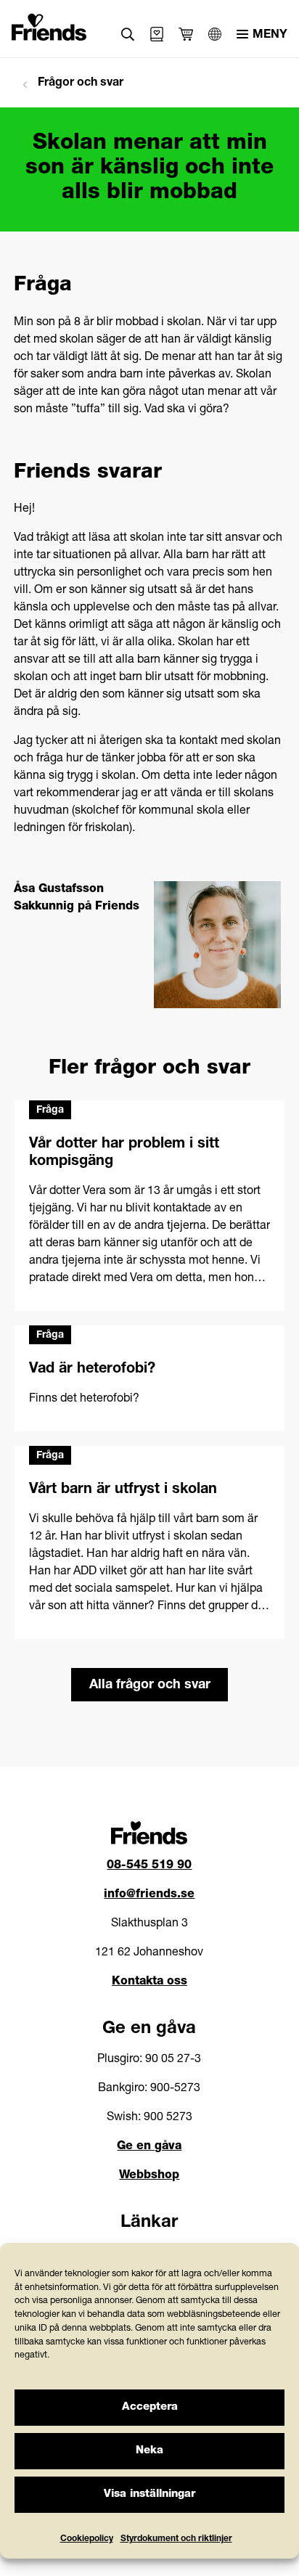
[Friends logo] (49, 25)
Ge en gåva (149, 2147)
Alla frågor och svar (150, 1685)
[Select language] (215, 34)
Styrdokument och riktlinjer (176, 2539)
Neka (149, 2451)
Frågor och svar (79, 83)
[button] (128, 34)
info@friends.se (149, 1895)
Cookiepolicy (87, 2539)
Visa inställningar (149, 2494)
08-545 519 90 (149, 1866)
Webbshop (149, 2176)
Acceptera (150, 2407)
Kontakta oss (149, 1982)
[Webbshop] (157, 34)
